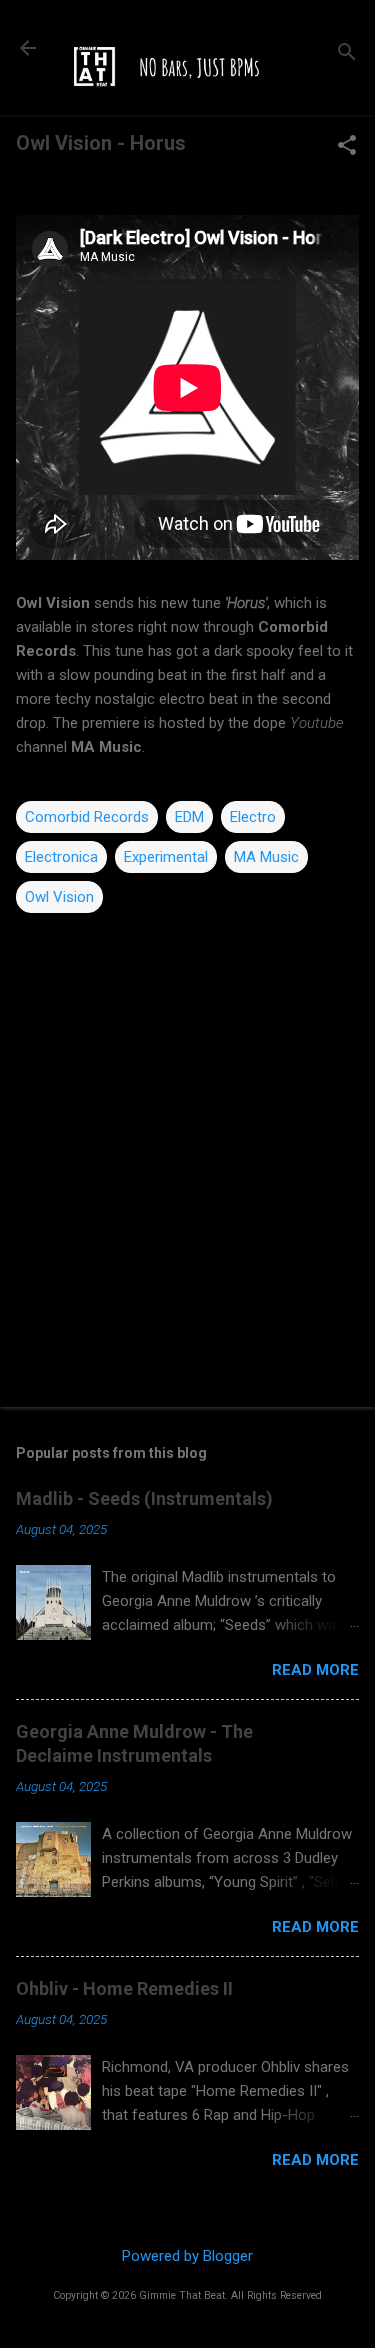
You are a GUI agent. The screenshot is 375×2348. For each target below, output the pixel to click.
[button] (347, 147)
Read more (315, 1670)
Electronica (61, 857)
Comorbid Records (87, 817)
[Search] (347, 54)
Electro (253, 817)
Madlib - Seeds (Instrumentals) (144, 1498)
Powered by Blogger (187, 2256)
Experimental (166, 857)
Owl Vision (59, 897)
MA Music (266, 857)
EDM (189, 817)
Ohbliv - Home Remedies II (124, 1988)
